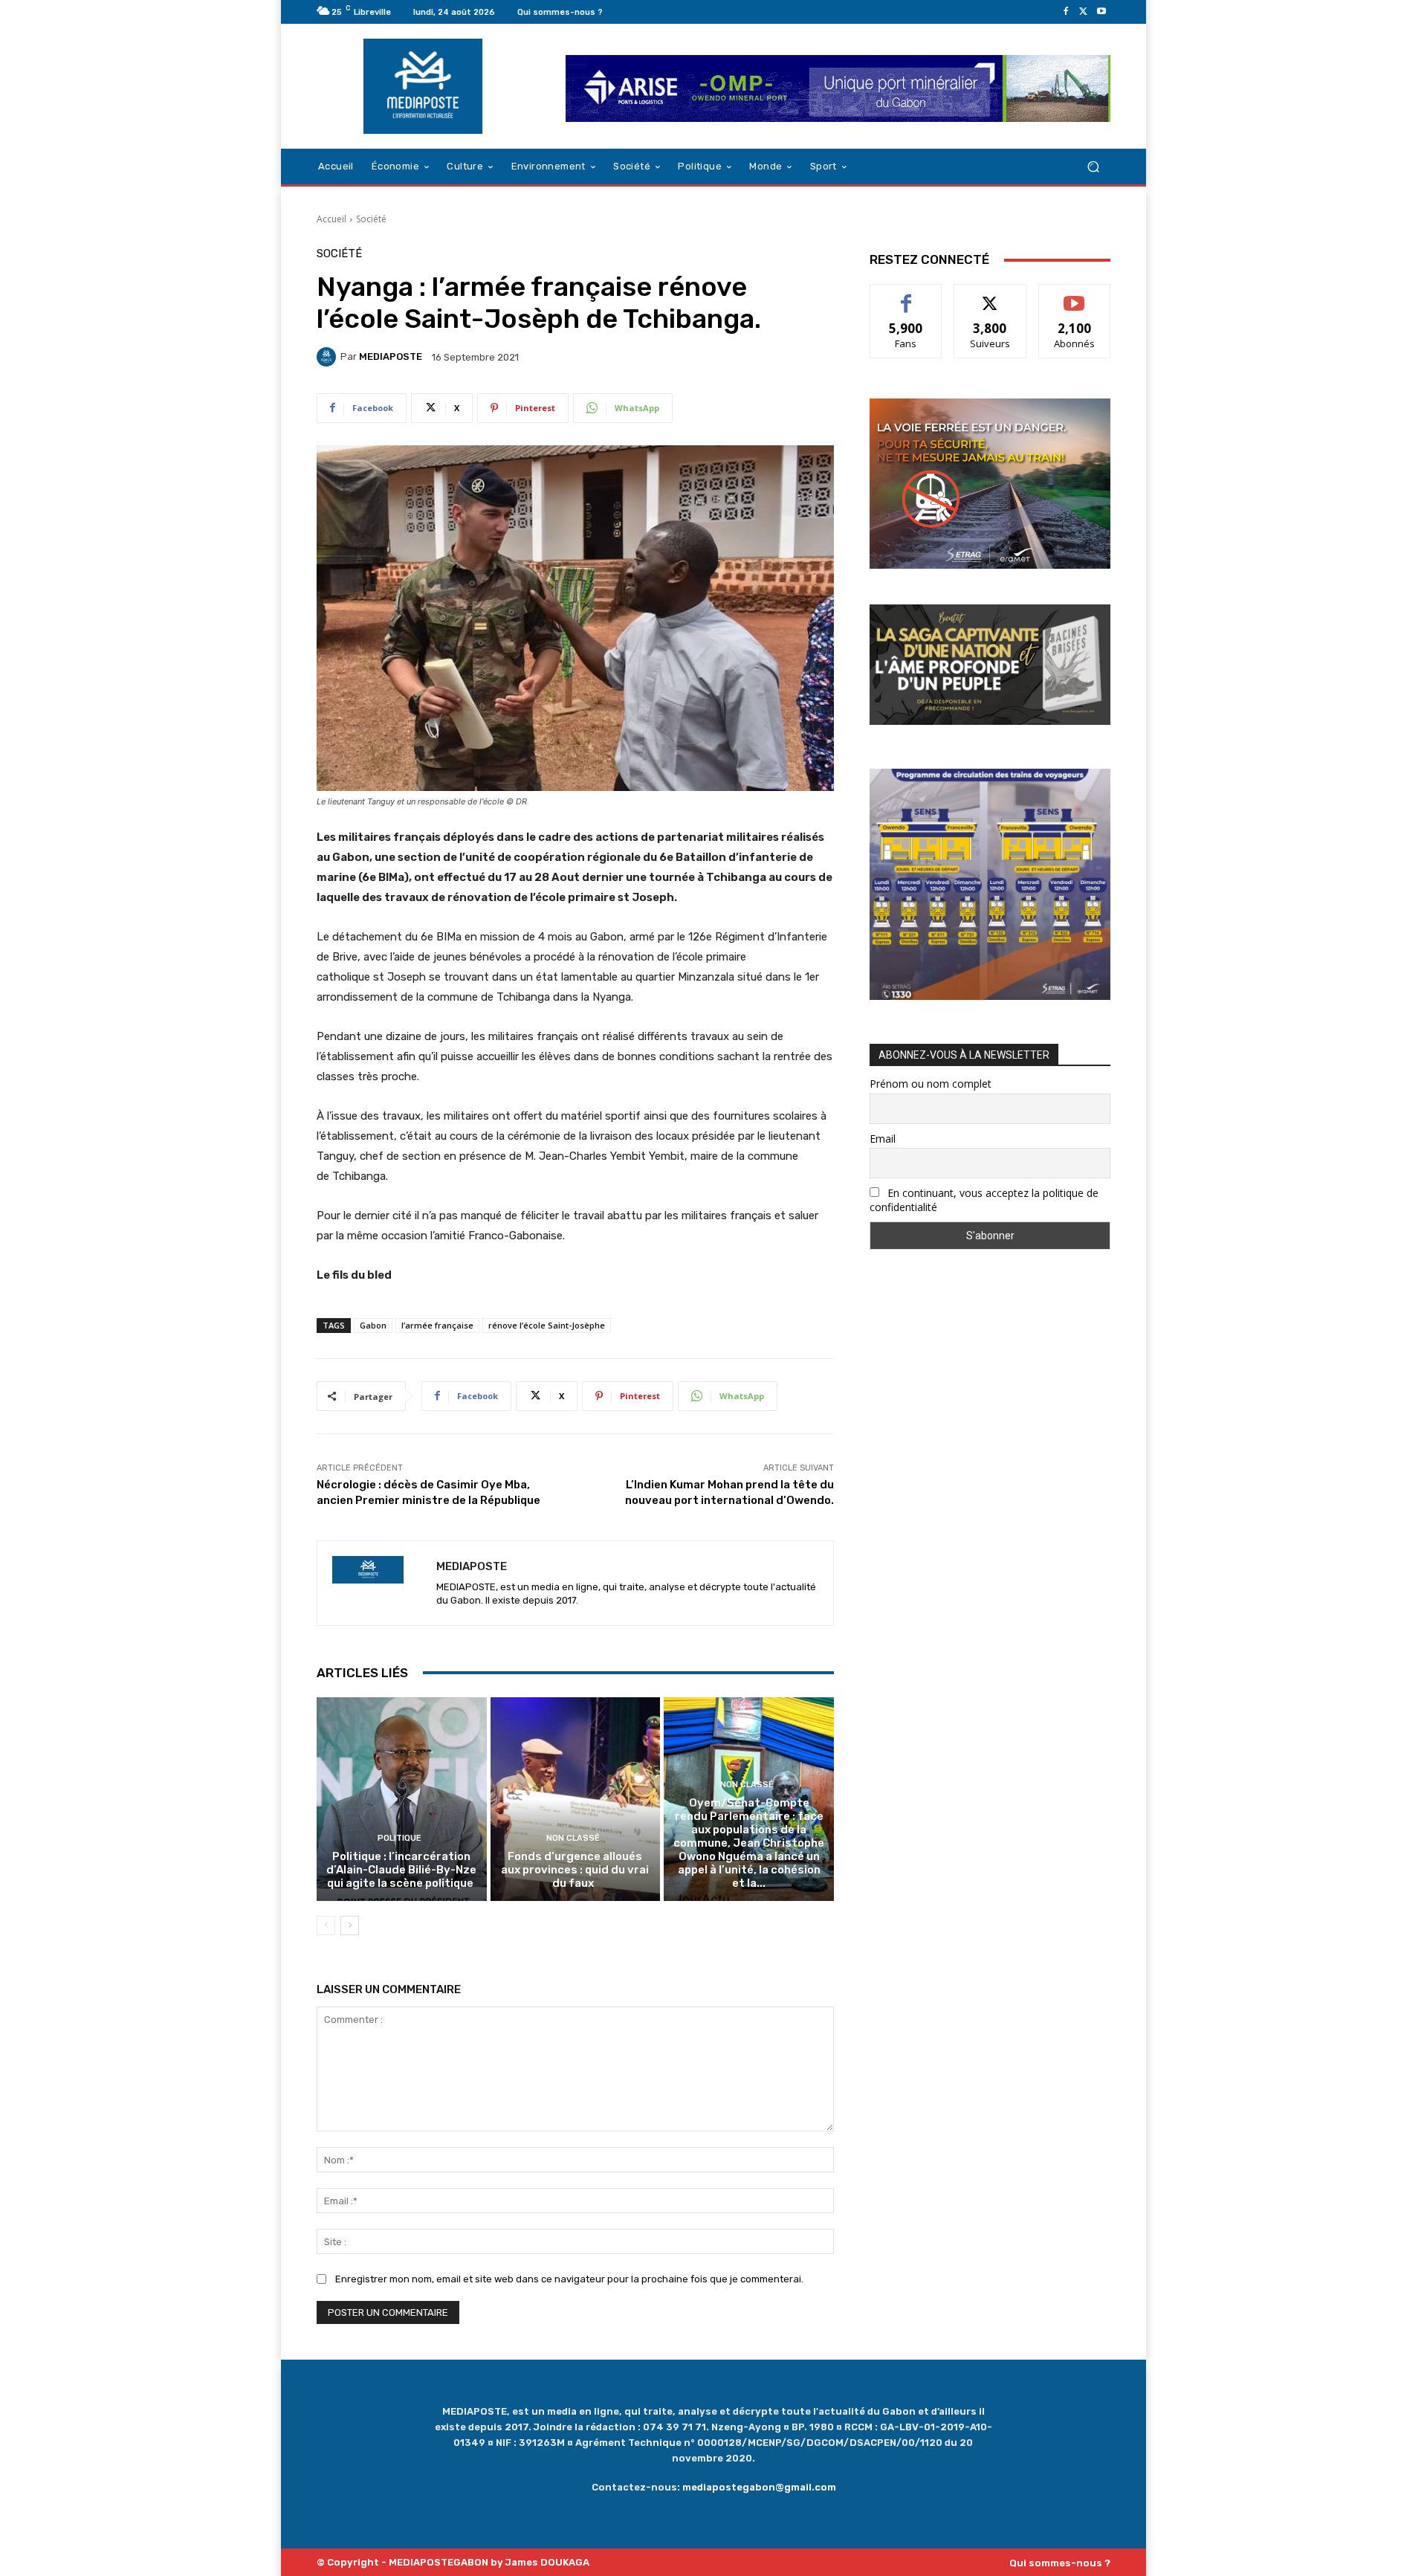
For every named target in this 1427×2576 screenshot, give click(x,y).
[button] (1093, 167)
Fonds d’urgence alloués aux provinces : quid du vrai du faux (575, 1870)
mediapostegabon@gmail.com (759, 2487)
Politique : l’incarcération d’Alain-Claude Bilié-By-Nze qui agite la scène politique (401, 1870)
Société (371, 219)
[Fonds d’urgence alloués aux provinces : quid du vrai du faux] (576, 1799)
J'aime (906, 296)
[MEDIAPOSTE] (329, 357)
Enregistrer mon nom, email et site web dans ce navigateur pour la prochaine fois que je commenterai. (569, 2279)
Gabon (373, 1325)
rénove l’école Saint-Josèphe (547, 1325)
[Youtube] (1101, 12)
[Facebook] (1066, 12)
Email (883, 1139)
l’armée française (437, 1325)
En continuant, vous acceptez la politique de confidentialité (984, 1200)
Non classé (573, 1838)
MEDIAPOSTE (391, 356)
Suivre (990, 296)
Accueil (331, 219)
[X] (1084, 12)
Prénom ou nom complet (931, 1084)
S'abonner (1075, 296)
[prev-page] (326, 1925)
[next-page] (350, 1925)
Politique (399, 1838)
